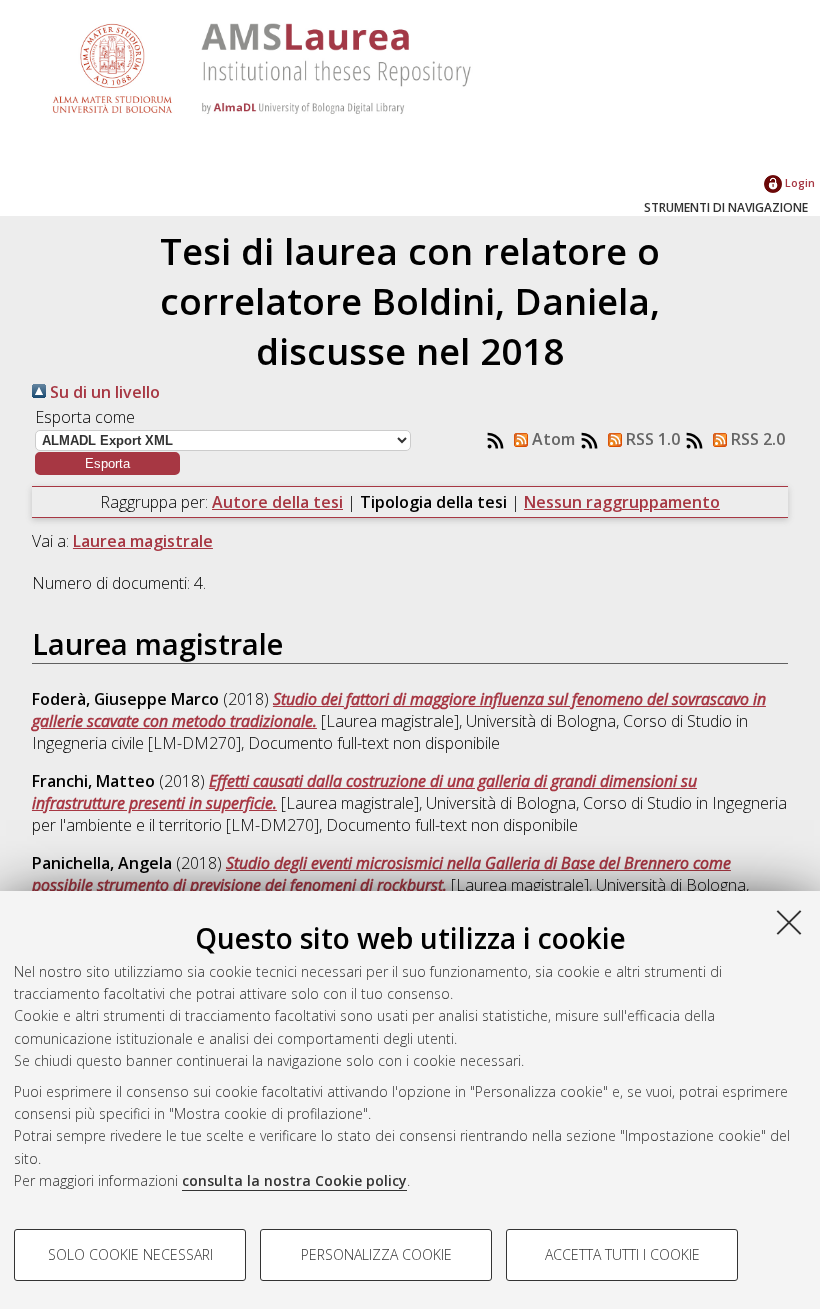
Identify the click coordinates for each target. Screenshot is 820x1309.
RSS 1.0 (651, 439)
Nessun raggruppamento (622, 502)
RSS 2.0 (756, 439)
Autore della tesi (277, 502)
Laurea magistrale (143, 541)
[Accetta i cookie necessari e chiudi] (789, 922)
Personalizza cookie (376, 1254)
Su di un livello (103, 392)
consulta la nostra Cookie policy (294, 1180)
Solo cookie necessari (130, 1254)
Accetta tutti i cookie (622, 1254)
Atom (551, 439)
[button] (107, 463)
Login (798, 182)
